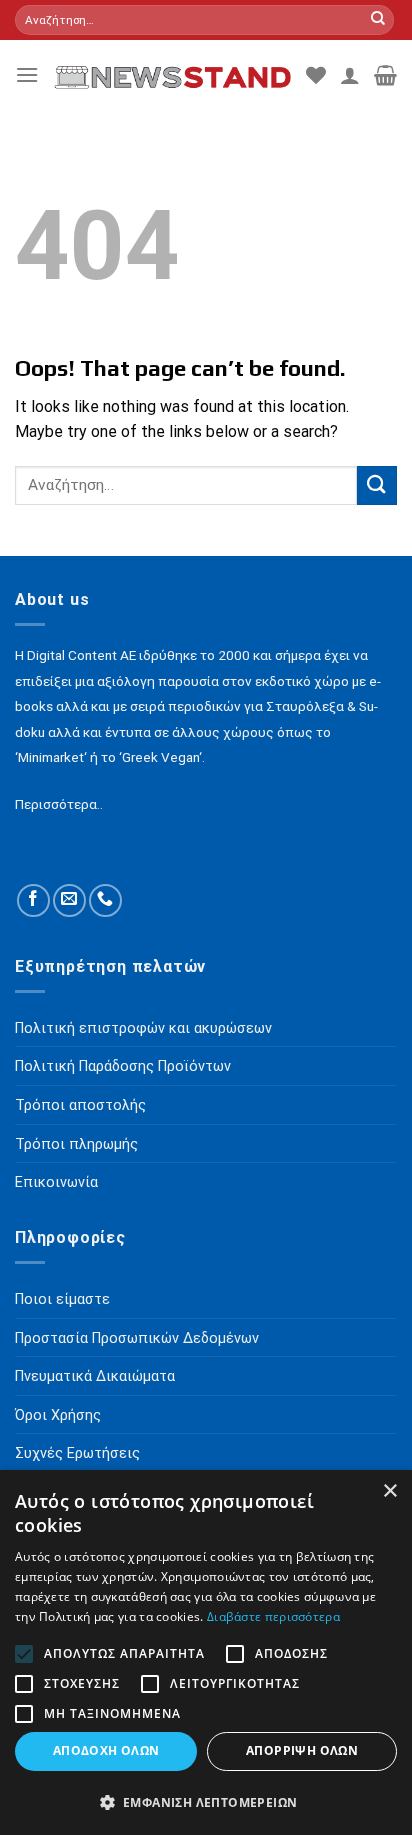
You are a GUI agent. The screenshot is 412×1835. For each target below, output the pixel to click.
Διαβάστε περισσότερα (273, 1616)
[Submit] (378, 20)
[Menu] (27, 74)
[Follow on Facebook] (33, 900)
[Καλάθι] (385, 75)
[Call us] (105, 900)
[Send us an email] (69, 900)
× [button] (389, 1491)
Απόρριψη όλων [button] (302, 1750)
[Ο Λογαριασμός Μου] (350, 75)
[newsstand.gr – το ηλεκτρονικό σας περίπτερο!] (172, 75)
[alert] (206, 1652)
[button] (206, 1802)
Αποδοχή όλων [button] (106, 1750)
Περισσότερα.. (59, 804)
